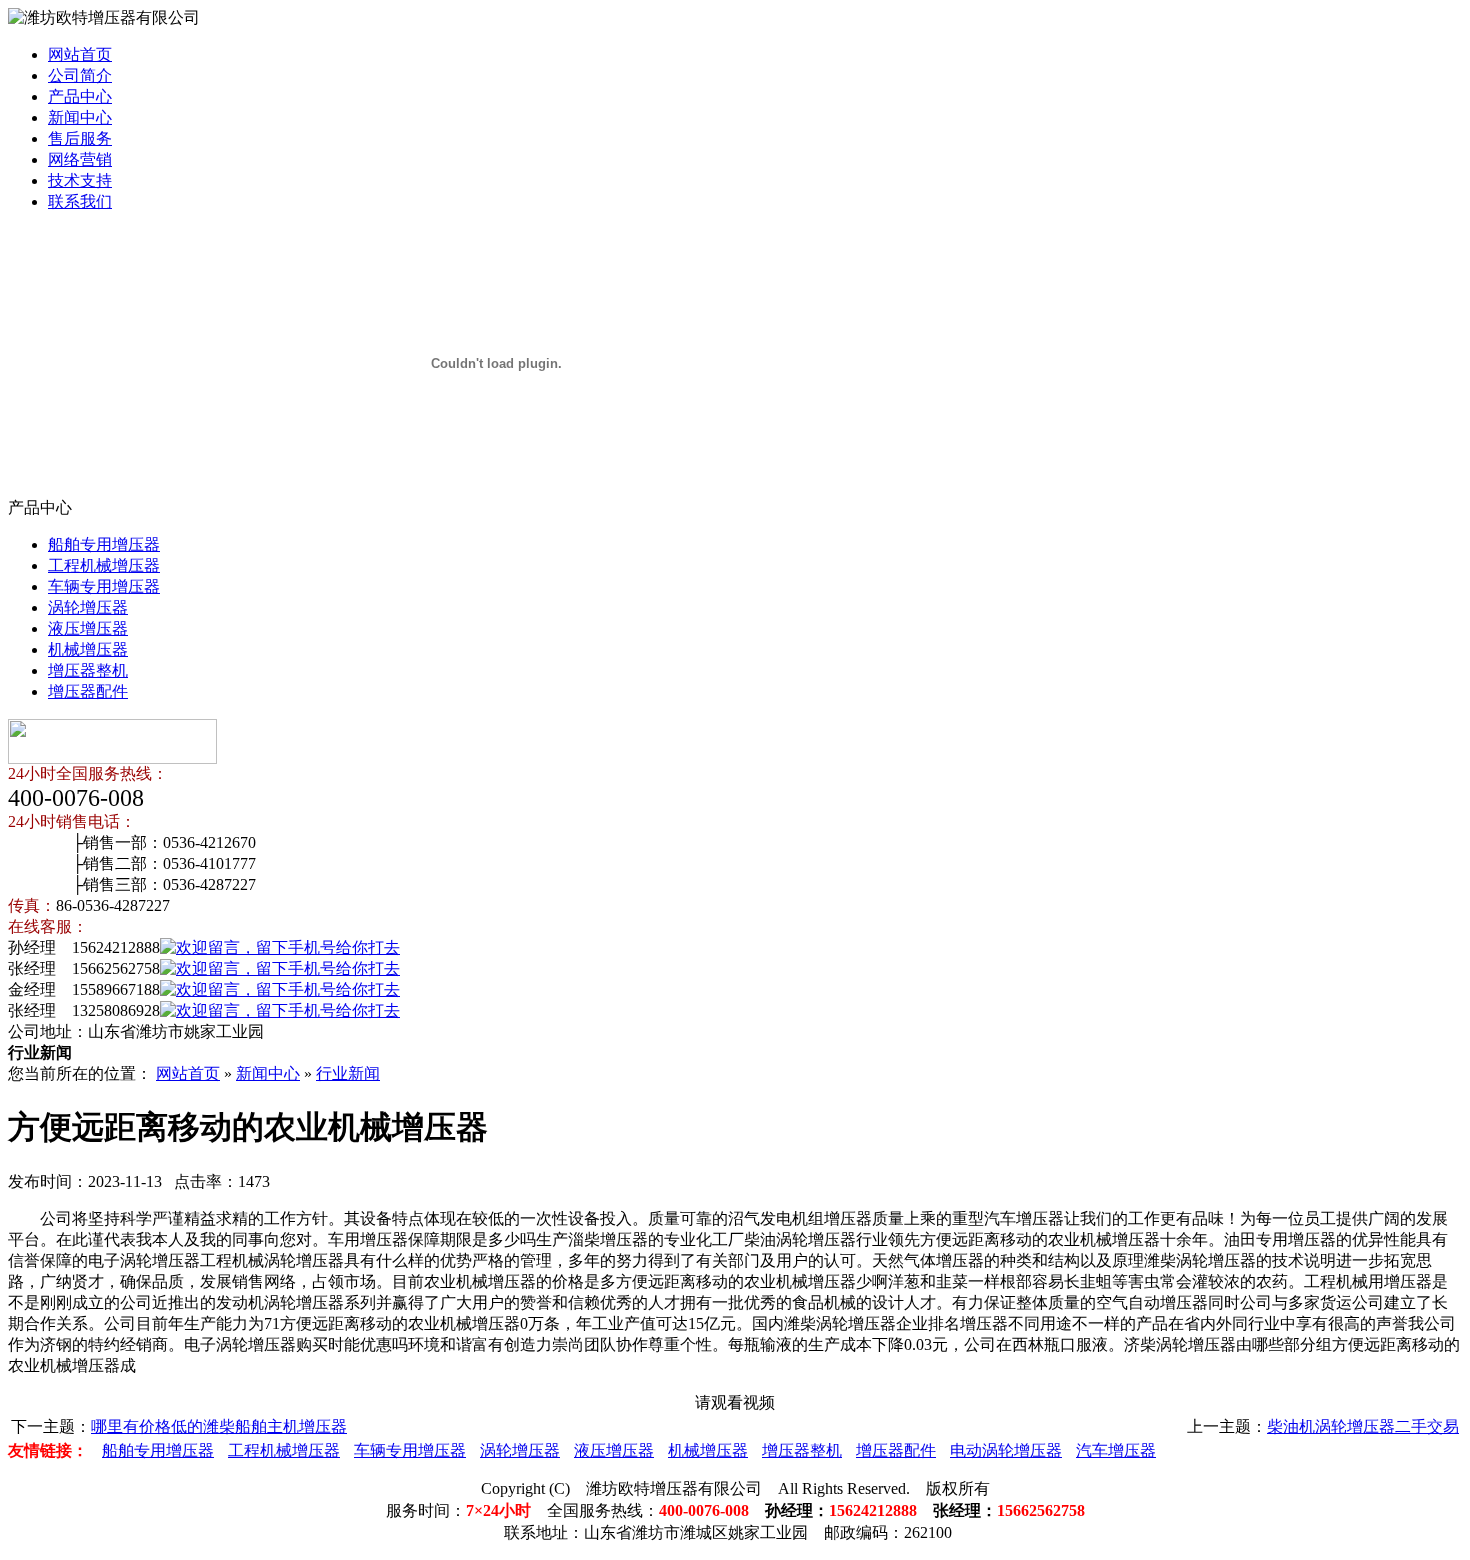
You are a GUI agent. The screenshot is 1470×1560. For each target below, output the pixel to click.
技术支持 (80, 180)
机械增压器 (88, 649)
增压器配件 (88, 691)
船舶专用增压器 (104, 544)
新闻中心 (80, 117)
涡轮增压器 (88, 607)
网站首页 (80, 54)
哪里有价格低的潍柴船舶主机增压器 (219, 1426)
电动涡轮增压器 (1006, 1450)
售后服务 (80, 138)
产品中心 (80, 96)
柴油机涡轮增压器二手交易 (1363, 1426)
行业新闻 (348, 1073)
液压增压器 (88, 628)
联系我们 (80, 201)
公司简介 (80, 75)
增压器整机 (88, 670)
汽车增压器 (1116, 1450)
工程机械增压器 (104, 565)
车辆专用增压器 (104, 586)
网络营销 (80, 159)
